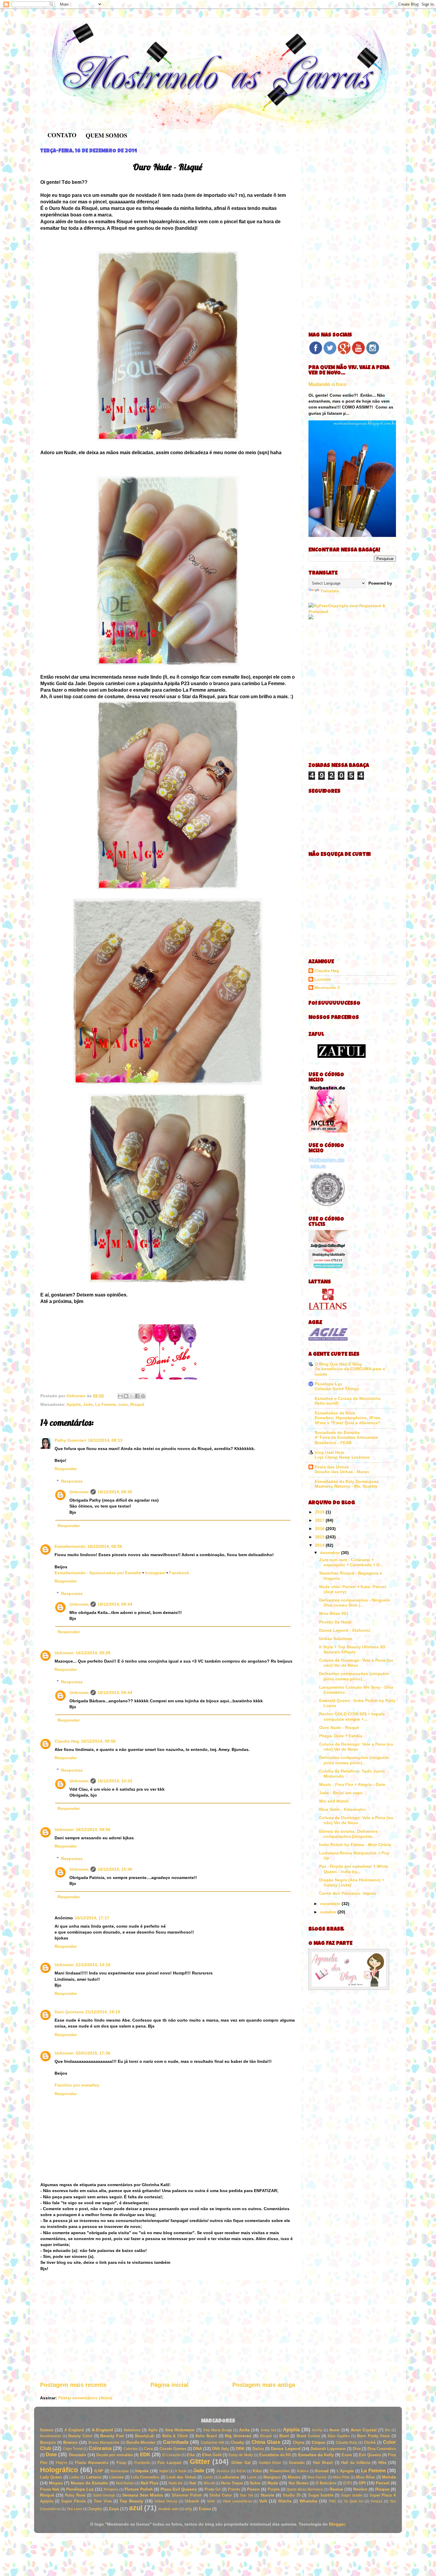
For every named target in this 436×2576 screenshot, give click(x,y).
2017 (320, 1520)
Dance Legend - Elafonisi (345, 1630)
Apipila (74, 1404)
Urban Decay (166, 2501)
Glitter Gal (241, 2463)
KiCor (241, 2471)
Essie (347, 2455)
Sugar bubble (321, 2495)
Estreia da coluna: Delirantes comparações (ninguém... (348, 1834)
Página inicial (170, 2385)
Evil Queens (370, 2455)
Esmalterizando (70, 1546)
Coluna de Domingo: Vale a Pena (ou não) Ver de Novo (356, 1663)
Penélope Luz (328, 1384)
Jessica (223, 2471)
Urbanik (192, 2501)
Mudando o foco (327, 384)
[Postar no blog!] (126, 1396)
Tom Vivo (103, 2501)
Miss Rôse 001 (334, 1613)
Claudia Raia (347, 2443)
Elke (191, 2455)
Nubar (255, 2483)
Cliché (370, 2442)
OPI (362, 2483)
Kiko (257, 2471)
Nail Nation (125, 2483)
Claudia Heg (67, 1741)
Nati (193, 2483)
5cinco (47, 2430)
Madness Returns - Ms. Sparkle (346, 1486)
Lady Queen (51, 2477)
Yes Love (74, 2509)
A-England (102, 2430)
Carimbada (176, 2442)
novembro (331, 1904)
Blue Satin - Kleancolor (342, 1809)
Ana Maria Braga (218, 2430)
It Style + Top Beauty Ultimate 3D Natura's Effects (352, 1649)
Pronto (234, 2489)
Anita (244, 2430)
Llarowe (116, 2477)
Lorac (208, 2477)
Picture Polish (139, 2489)
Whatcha (308, 2501)
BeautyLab (145, 2436)
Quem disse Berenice (305, 2489)
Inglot (164, 2471)
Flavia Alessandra (92, 2463)
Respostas (72, 1481)
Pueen (253, 2489)
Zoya (114, 2509)
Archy (317, 2430)
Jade (88, 1404)
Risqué (137, 1404)
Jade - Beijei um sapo (341, 1793)
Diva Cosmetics (382, 2449)
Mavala (294, 2477)
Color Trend (73, 2449)
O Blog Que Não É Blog (338, 1364)
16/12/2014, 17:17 (92, 1918)
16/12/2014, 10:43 (115, 1781)
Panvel (383, 2483)
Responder (66, 1469)
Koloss (303, 2471)
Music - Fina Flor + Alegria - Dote (352, 1784)
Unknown (79, 1492)
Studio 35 (292, 2495)
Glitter (200, 2462)
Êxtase (205, 2509)
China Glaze (266, 2442)
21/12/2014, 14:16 (93, 1965)
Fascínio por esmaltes (77, 2085)
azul (136, 2508)
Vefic (211, 2501)
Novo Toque (232, 2483)
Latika (74, 2477)
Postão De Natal (335, 1622)
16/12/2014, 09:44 (115, 1604)
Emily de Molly (241, 2455)
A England (74, 2430)
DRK (240, 2449)
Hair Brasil (323, 2463)
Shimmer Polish (187, 2495)
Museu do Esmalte (89, 2483)
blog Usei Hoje (330, 1452)
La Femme (106, 1404)
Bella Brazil (206, 2436)
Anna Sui (268, 2430)
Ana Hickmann (180, 2430)
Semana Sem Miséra (143, 2495)
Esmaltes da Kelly (316, 2455)
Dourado (78, 2455)
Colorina (131, 2449)
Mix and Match (334, 1801)
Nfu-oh (209, 2483)
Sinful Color (221, 2495)
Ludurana (229, 2477)
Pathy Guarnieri (70, 1440)
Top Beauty (131, 2501)
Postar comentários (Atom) (85, 2398)
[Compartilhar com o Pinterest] (143, 1396)
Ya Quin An (354, 2501)
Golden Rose (270, 2463)
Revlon (360, 2489)
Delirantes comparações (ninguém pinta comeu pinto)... (354, 1676)
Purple (274, 2489)
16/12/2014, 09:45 (115, 1492)
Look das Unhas (181, 2477)
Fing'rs (62, 2463)
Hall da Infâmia (356, 2463)
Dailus (258, 2449)
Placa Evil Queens (179, 2489)
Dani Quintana (69, 2012)
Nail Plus (149, 2483)
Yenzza (376, 2501)
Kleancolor (280, 2471)
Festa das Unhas (332, 1467)
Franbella (142, 2463)
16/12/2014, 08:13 (105, 1440)
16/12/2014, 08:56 (105, 1546)
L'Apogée (345, 2471)
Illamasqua (120, 2471)
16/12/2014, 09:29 (93, 1653)
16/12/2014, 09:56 (98, 1741)
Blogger (337, 2524)
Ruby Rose (75, 2495)
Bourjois (48, 2442)
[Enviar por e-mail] (120, 1396)
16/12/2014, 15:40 (115, 1869)
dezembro (331, 1553)
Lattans (94, 2477)
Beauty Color (80, 2436)
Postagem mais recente (73, 2385)
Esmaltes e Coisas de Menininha (348, 1398)
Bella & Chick (175, 2436)
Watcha (285, 2501)
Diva (357, 2449)
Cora (148, 2449)
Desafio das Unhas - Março (342, 1472)
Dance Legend (285, 2449)
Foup (121, 2463)
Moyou (56, 2483)
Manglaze (272, 2477)
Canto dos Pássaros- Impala (348, 1893)
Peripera (111, 2489)
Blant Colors (308, 2436)
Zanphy (95, 2509)
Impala (142, 2471)
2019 (320, 1512)
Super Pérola (73, 2501)
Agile (153, 2430)
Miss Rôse (365, 2477)
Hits (382, 2462)
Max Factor (317, 2477)
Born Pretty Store (373, 2436)
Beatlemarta (51, 2436)
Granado (297, 2463)
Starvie (267, 2495)
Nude (273, 2483)
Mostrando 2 (327, 988)
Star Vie (246, 2495)
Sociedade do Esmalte (337, 1433)
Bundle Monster (141, 2442)
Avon (334, 2430)
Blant (284, 2436)
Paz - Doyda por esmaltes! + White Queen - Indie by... (354, 1869)
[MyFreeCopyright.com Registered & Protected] (352, 612)
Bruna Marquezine (104, 2443)
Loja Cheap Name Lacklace (342, 1457)
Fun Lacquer (169, 2463)
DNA (198, 2449)
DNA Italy (221, 2449)
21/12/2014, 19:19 (103, 2012)
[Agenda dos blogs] (349, 1988)
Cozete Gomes (173, 2449)
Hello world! (327, 1403)
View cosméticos (237, 2501)
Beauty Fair (112, 2436)
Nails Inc (176, 2483)
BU (388, 2430)
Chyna (299, 2442)
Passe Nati (50, 2489)
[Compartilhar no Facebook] (137, 1396)
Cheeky (237, 2442)
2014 (320, 1545)
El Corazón (171, 2455)
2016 (320, 1529)
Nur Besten (299, 2483)
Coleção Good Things (337, 1389)
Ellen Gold (212, 2455)
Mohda (389, 2477)
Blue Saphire (339, 2436)
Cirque (318, 2442)
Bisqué (266, 2436)
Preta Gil (213, 2489)
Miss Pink (341, 2477)
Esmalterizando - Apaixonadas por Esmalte (98, 1573)
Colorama (100, 2448)
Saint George (104, 2495)
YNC (332, 2501)
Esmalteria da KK (275, 2455)
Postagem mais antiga (264, 2385)
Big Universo (238, 2436)
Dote (51, 2454)
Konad (322, 2471)
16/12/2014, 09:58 (93, 1829)
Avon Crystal (364, 2430)
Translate (330, 591)
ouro (123, 1404)
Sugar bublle (351, 2495)
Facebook (179, 1573)
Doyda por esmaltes (115, 2455)
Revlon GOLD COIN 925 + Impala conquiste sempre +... (352, 1716)
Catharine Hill (212, 2443)
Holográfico (59, 2470)
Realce (336, 2489)
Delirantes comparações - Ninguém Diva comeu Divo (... (355, 1603)
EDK (145, 2454)
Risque (382, 2489)
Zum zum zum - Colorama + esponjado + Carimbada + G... (351, 1562)
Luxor (252, 2477)
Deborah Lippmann (328, 2449)
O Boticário (326, 2483)
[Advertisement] (168, 2331)
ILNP (99, 2471)
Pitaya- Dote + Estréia (341, 1736)
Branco (70, 2442)
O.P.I (347, 2483)
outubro (329, 1912)
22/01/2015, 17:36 (93, 2053)
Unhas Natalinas (336, 1639)
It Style (181, 2471)
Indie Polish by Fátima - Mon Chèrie (355, 1845)
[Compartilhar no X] (132, 1396)
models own (168, 2509)
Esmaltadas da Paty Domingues (347, 1481)
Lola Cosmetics (145, 2477)
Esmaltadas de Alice (335, 1413)
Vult (263, 2501)
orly (188, 2509)
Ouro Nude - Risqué (339, 1728)
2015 (320, 1537)
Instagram (155, 1573)
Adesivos (132, 2430)
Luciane (323, 979)
